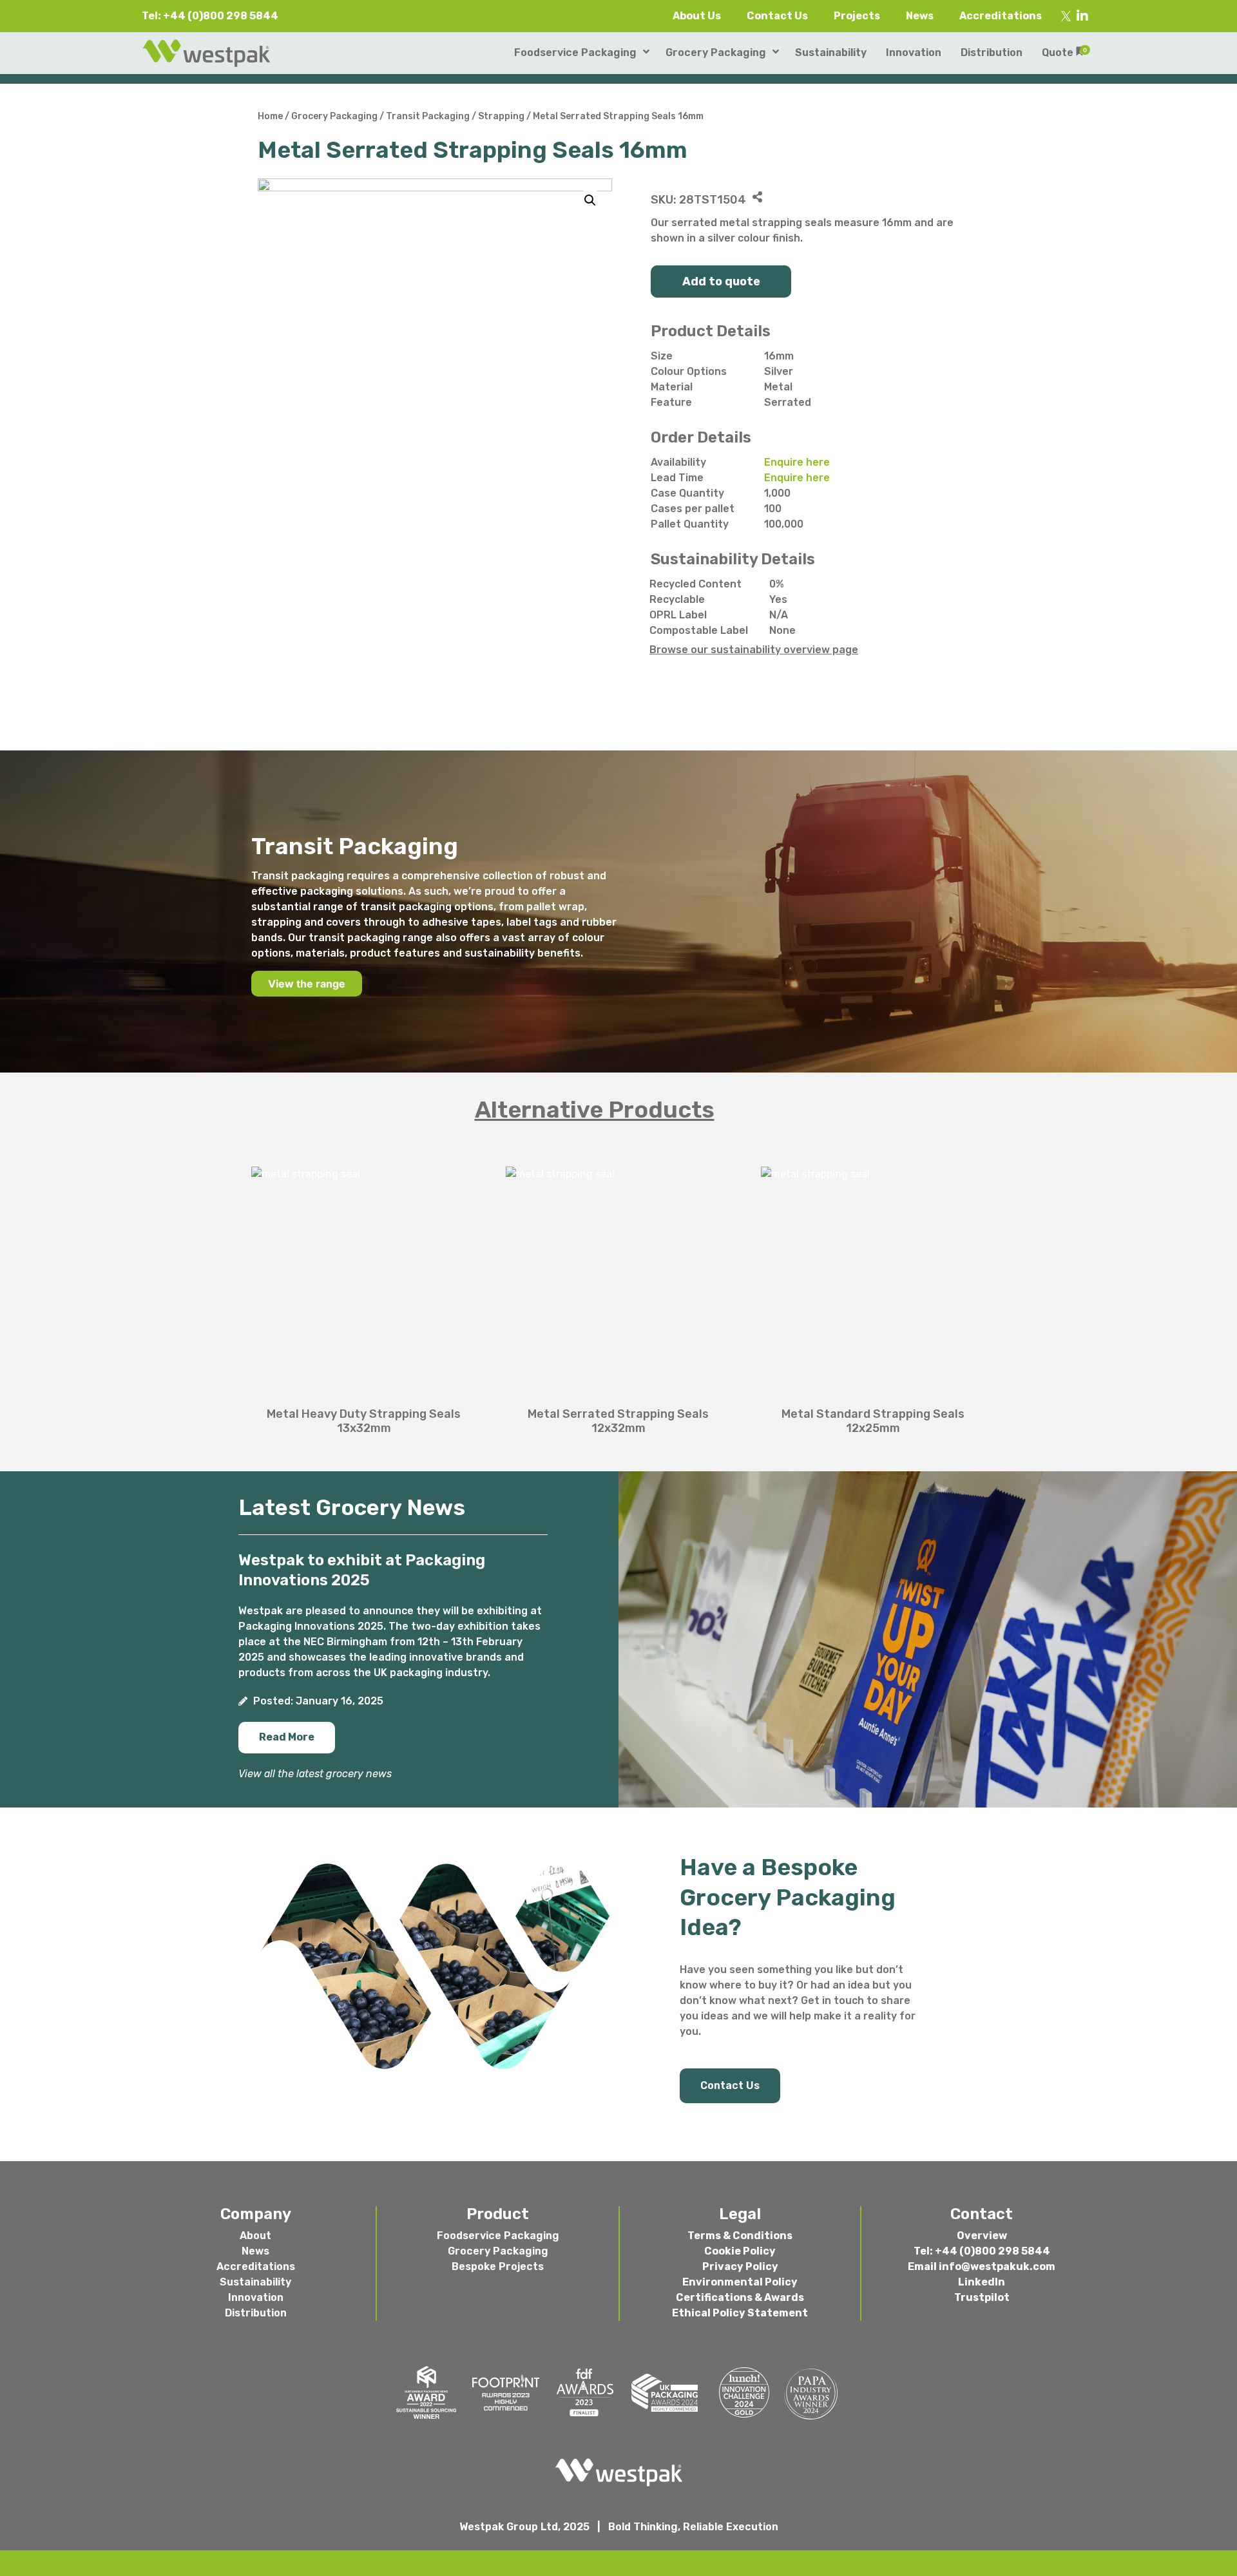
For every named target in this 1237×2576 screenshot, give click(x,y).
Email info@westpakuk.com (982, 2266)
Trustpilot (982, 2297)
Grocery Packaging (334, 116)
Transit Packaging (428, 116)
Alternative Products (595, 1110)
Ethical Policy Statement (740, 2313)
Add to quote (721, 281)
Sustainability (255, 2282)
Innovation (256, 2297)
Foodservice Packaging (498, 2236)
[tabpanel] (618, 1293)
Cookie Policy (740, 2251)
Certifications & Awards (740, 2297)
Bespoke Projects (498, 2266)
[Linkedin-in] (1082, 16)
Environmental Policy (740, 2282)
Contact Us (777, 16)
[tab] (618, 1110)
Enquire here (797, 462)
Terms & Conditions (740, 2236)
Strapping (501, 116)
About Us (697, 16)
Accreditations (1001, 16)
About (255, 2236)
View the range (307, 984)
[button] (287, 1738)
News (920, 16)
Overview (982, 2236)
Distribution (256, 2313)
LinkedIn (982, 2282)
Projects (857, 16)
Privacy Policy (740, 2266)
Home (270, 116)
